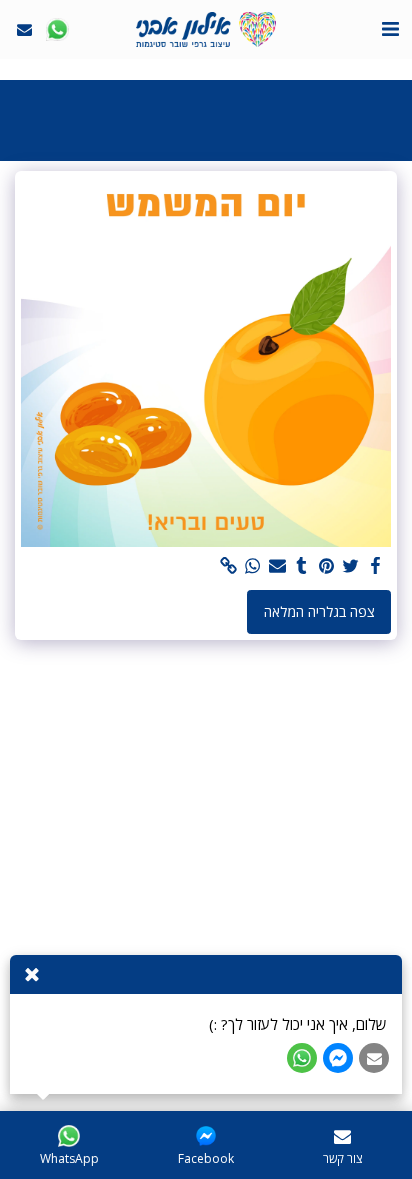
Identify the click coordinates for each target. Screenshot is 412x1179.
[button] (390, 28)
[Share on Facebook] (376, 566)
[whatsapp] (253, 566)
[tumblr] (302, 566)
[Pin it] (327, 566)
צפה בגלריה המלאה (319, 611)
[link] (229, 566)
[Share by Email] (278, 566)
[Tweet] (351, 566)
